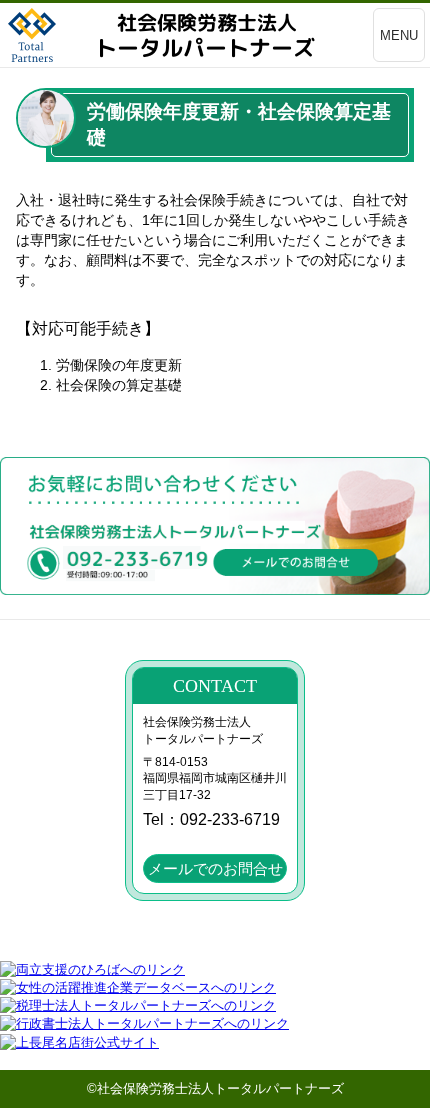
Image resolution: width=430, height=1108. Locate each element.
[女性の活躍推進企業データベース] (138, 987)
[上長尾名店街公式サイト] (79, 1042)
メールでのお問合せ (215, 868)
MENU (399, 35)
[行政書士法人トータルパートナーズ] (144, 1023)
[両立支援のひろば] (92, 969)
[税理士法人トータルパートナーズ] (138, 1005)
